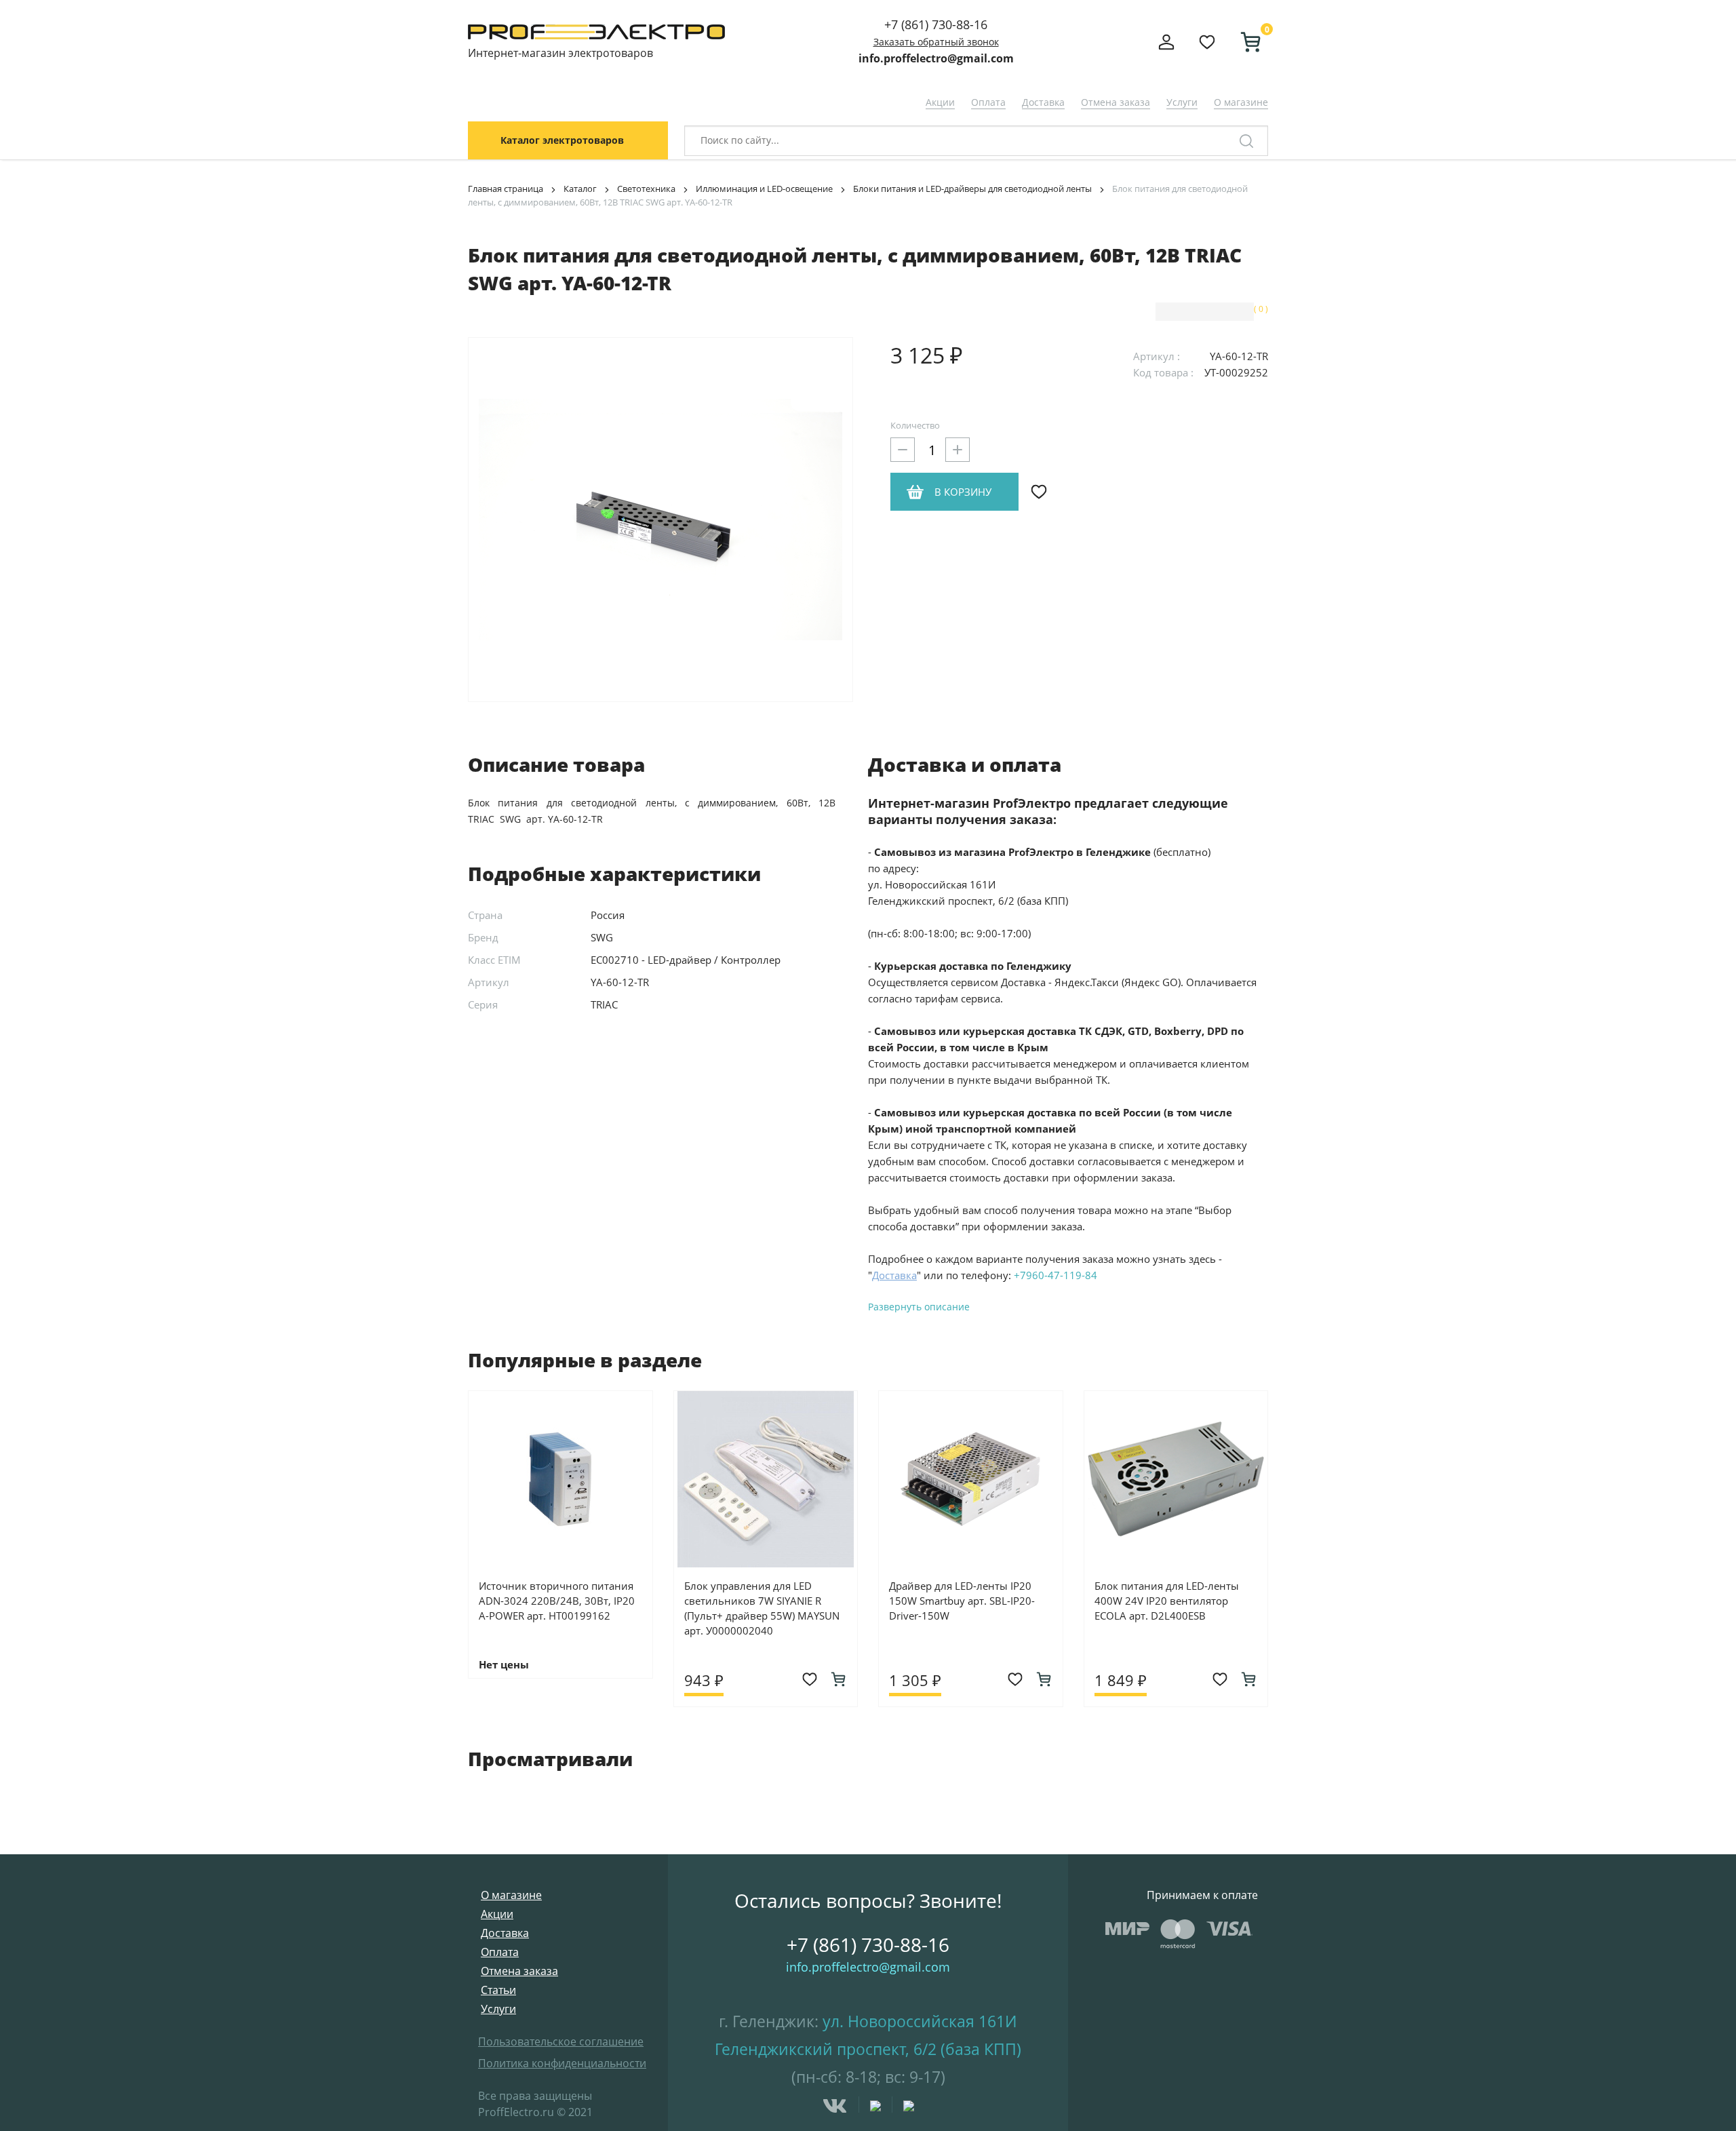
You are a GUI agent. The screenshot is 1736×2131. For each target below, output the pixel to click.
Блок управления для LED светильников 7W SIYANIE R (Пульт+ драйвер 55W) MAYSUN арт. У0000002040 (762, 1608)
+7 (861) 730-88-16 (936, 24)
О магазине (1241, 102)
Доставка (1043, 102)
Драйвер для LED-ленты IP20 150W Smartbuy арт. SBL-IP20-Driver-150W (962, 1601)
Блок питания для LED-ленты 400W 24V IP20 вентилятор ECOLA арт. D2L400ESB (1167, 1601)
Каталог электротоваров (562, 140)
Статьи (498, 1990)
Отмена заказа (1116, 102)
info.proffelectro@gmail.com (936, 58)
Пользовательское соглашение (561, 2041)
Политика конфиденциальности (562, 2063)
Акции (940, 102)
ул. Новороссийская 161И (920, 2021)
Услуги (1182, 102)
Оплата (988, 102)
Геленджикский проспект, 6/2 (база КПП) (868, 2049)
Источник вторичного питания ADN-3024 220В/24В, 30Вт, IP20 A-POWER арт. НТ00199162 (557, 1601)
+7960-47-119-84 (1056, 1275)
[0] (1245, 42)
